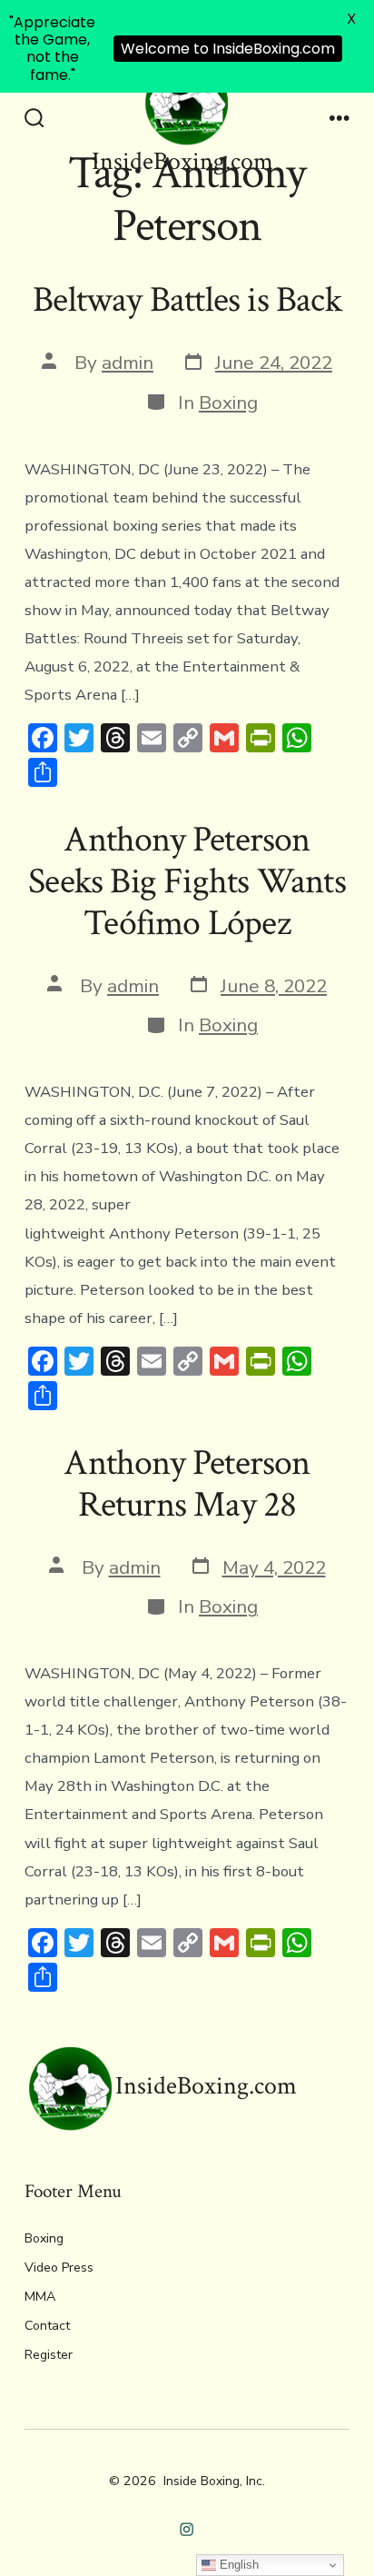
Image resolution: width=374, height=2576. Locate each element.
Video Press (59, 2268)
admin (128, 363)
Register (49, 2355)
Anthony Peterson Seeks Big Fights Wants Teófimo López (187, 881)
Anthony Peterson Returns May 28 (187, 1484)
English (237, 2565)
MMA (40, 2297)
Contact (47, 2326)
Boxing (228, 403)
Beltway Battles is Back (187, 300)
